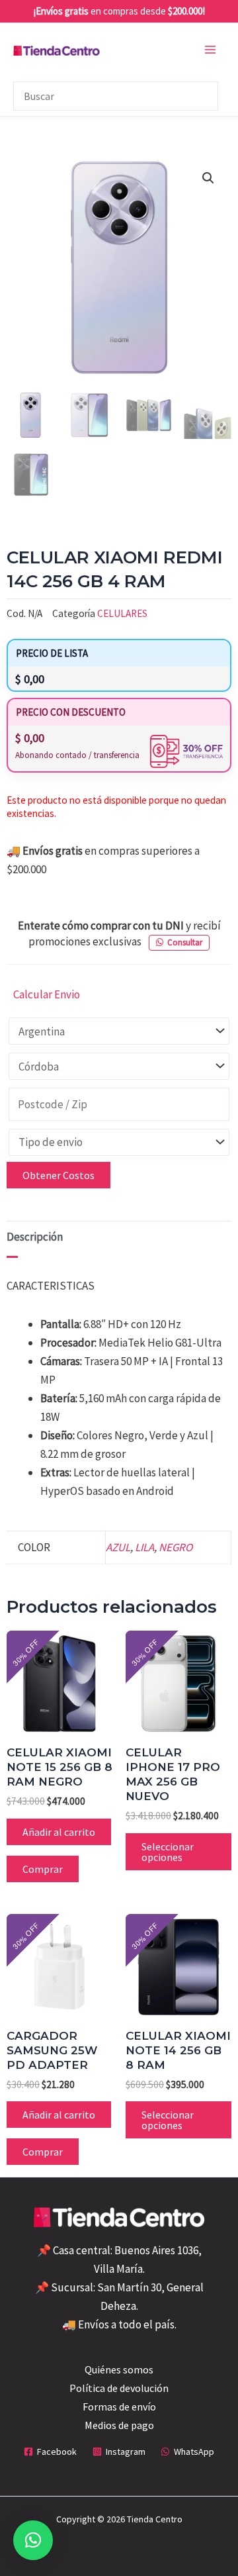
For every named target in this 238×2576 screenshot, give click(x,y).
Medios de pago (119, 2425)
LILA (144, 1547)
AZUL (118, 1547)
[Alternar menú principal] (210, 50)
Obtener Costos (59, 1175)
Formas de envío (119, 2407)
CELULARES (122, 613)
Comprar (43, 1869)
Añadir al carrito (59, 1832)
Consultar (185, 942)
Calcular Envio (47, 994)
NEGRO (176, 1547)
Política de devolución (119, 2388)
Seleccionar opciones (168, 1852)
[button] (208, 178)
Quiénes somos (119, 2369)
